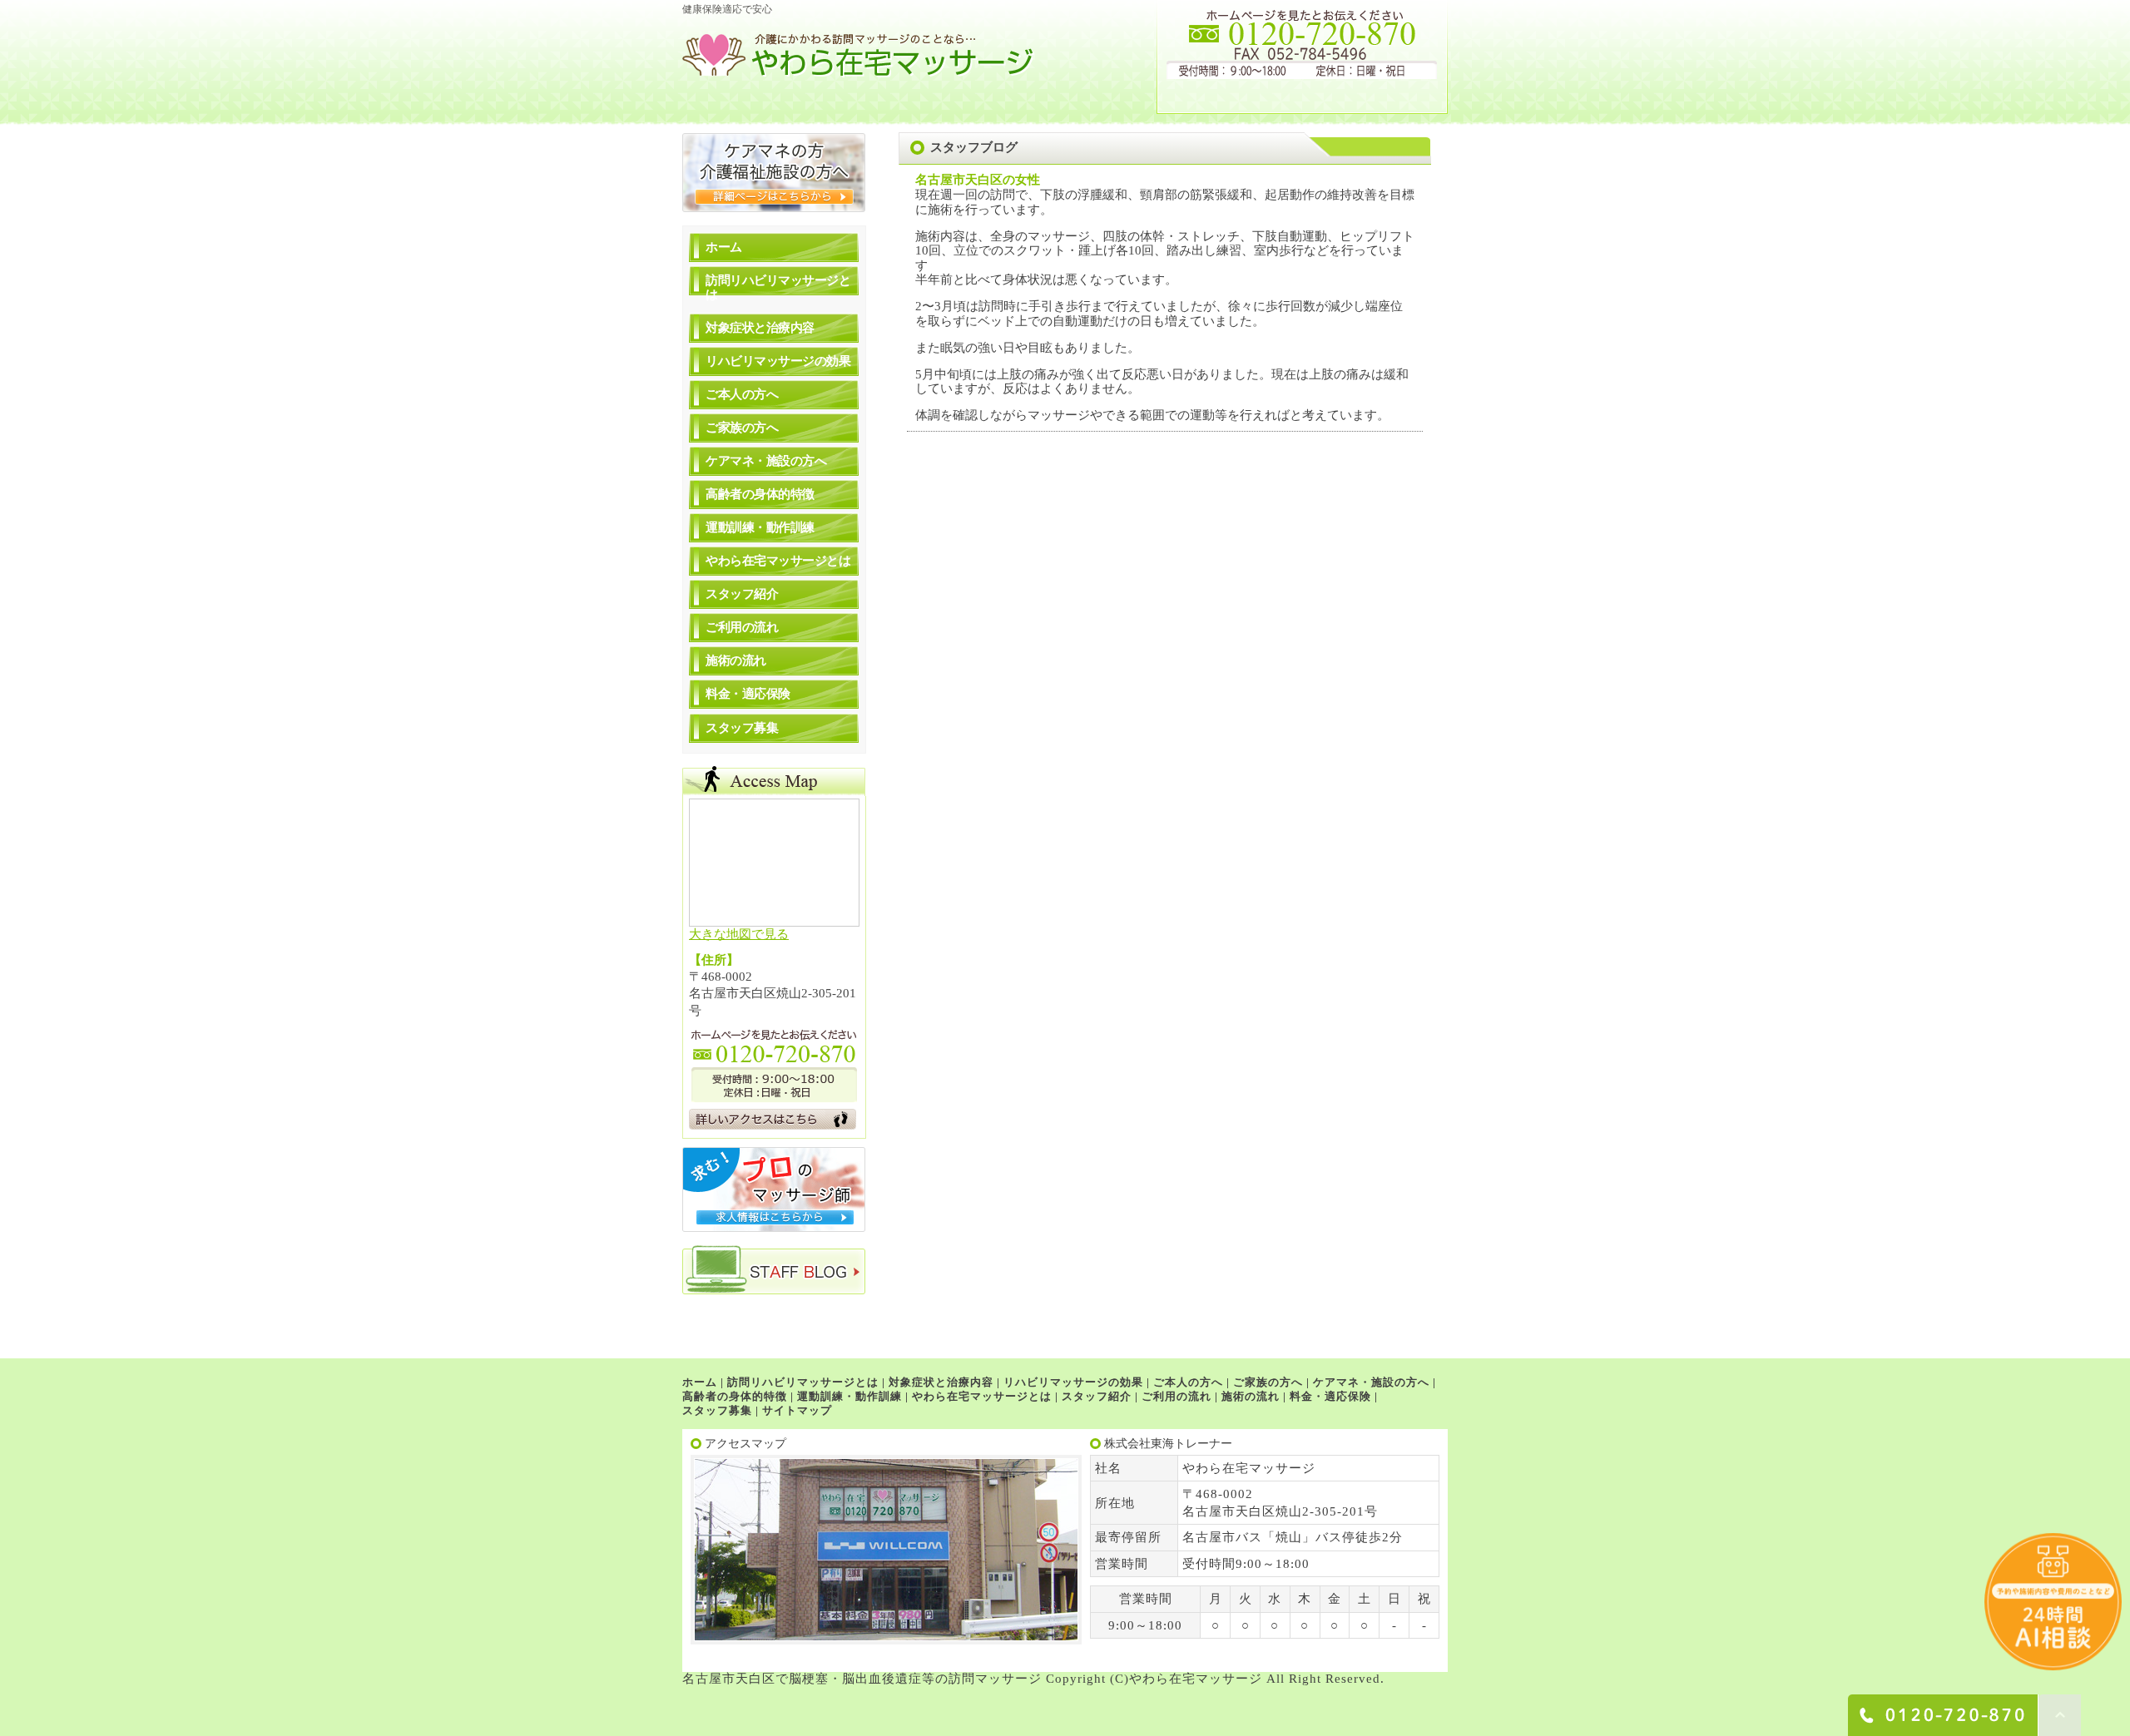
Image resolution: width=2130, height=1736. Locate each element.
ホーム (724, 247)
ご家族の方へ (742, 428)
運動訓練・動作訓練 (760, 527)
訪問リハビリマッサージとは (778, 287)
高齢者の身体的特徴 (760, 494)
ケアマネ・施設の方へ (766, 461)
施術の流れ (736, 660)
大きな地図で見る (739, 934)
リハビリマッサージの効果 (778, 361)
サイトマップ (797, 1410)
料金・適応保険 (748, 694)
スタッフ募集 (742, 728)
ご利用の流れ (742, 627)
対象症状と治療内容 (760, 328)
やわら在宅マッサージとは (778, 561)
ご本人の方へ (742, 394)
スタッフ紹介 (742, 594)
